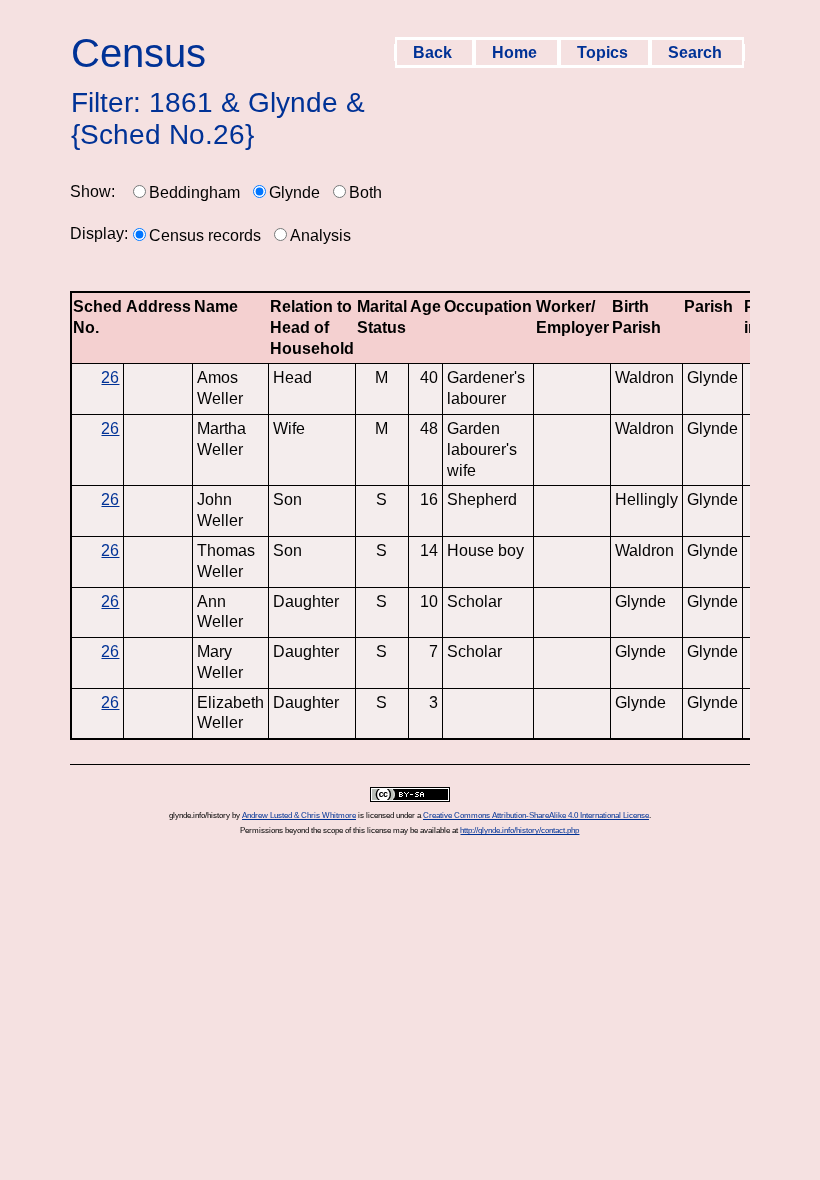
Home (516, 52)
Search (697, 52)
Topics (604, 52)
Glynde (294, 192)
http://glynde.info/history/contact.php (519, 830)
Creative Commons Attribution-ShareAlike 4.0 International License (536, 815)
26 (110, 377)
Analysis (320, 235)
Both (365, 192)
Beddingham (194, 192)
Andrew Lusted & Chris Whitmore (299, 815)
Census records (205, 235)
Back (434, 52)
